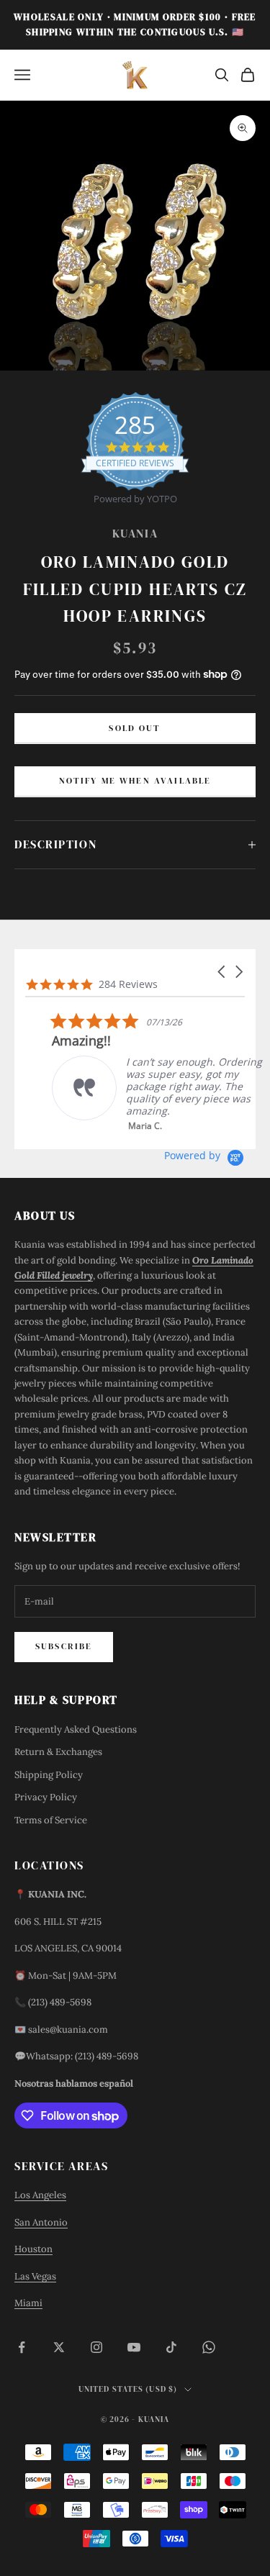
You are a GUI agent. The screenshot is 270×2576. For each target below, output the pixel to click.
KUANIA (135, 534)
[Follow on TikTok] (171, 2347)
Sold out (135, 728)
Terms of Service (51, 1820)
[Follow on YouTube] (134, 2347)
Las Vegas (35, 2276)
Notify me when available (135, 781)
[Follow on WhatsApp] (209, 2347)
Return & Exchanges (58, 1752)
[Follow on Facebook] (22, 2347)
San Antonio (41, 2222)
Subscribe (64, 1646)
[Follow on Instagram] (96, 2347)
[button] (222, 972)
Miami (28, 2303)
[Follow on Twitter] (59, 2347)
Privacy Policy (46, 1797)
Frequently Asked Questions (76, 1729)
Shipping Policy (49, 1775)
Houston (33, 2249)
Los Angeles (40, 2195)
